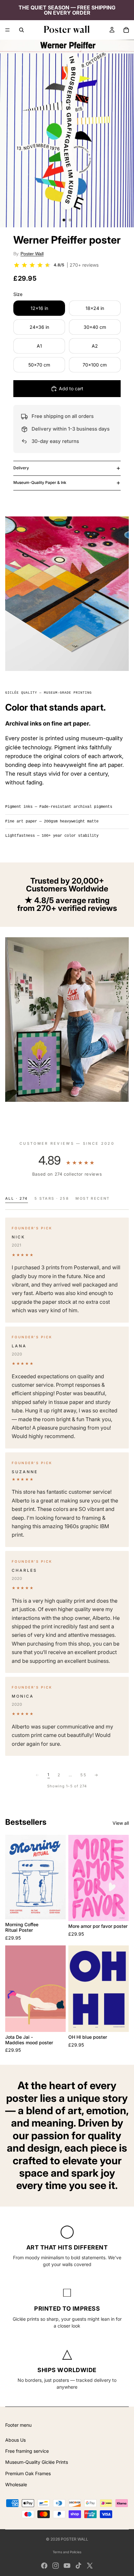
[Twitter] (90, 2566)
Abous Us (15, 2440)
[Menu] (7, 30)
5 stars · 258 (52, 1198)
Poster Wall (32, 254)
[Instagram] (56, 2566)
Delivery (21, 468)
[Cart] (126, 30)
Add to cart (71, 388)
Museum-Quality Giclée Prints (37, 2462)
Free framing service (27, 2451)
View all (121, 1823)
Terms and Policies (67, 2552)
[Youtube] (67, 2566)
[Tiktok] (78, 2566)
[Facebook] (44, 2566)
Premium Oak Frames (28, 2473)
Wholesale (16, 2484)
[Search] (21, 30)
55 (83, 1775)
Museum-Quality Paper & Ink (40, 482)
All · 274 (17, 1198)
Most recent (93, 1198)
